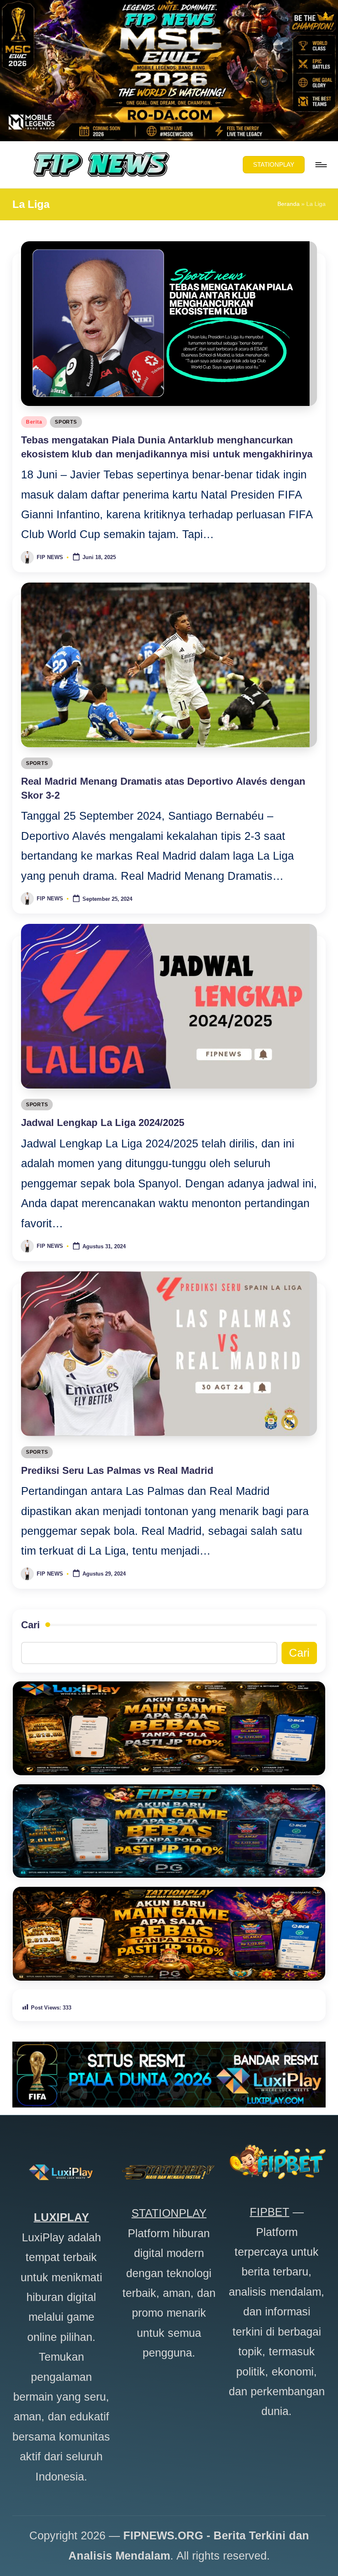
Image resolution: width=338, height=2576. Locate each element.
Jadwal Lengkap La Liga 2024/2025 (103, 1122)
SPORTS (66, 422)
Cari (31, 1625)
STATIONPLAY (169, 2213)
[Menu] (320, 165)
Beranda (289, 204)
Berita (34, 422)
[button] (274, 165)
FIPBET (270, 2212)
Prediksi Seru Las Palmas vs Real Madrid (117, 1470)
